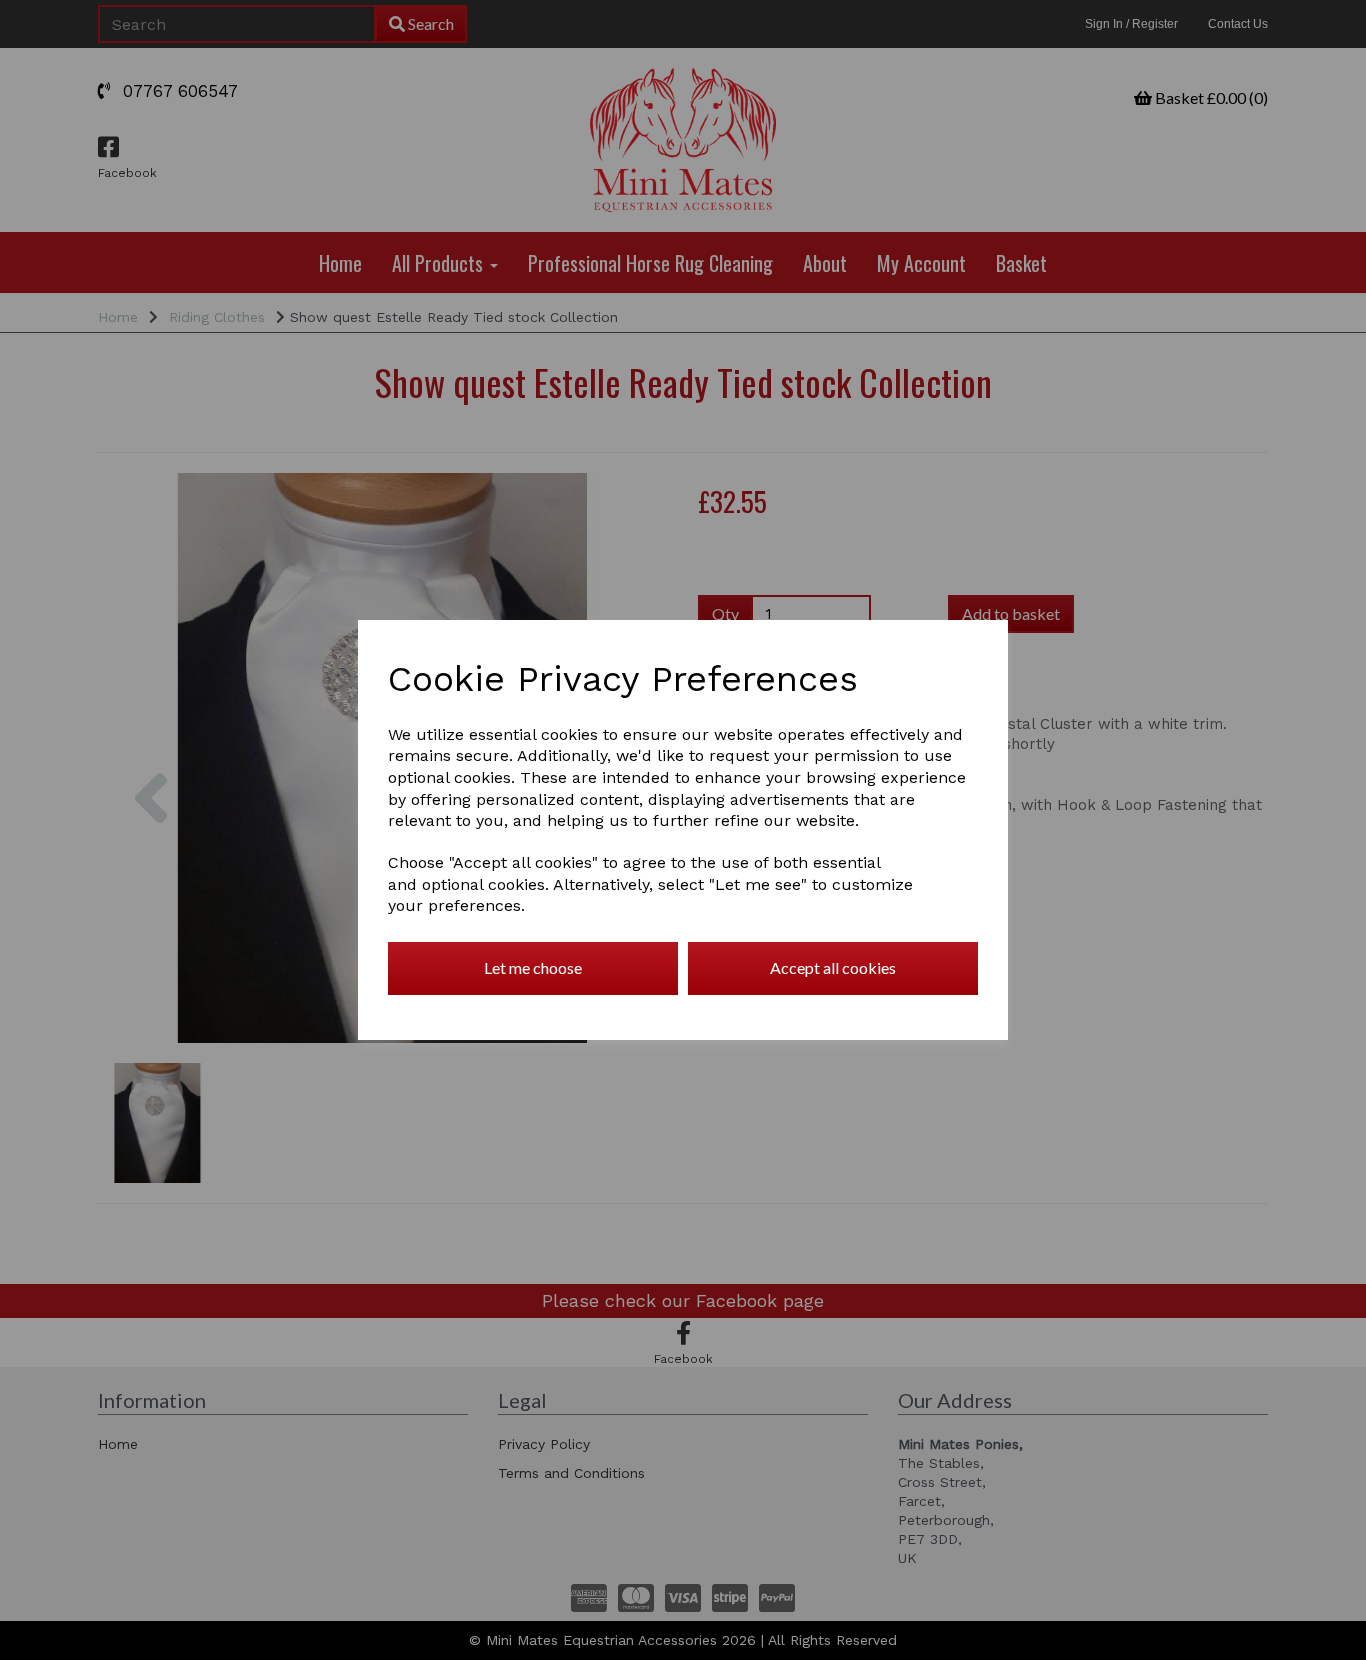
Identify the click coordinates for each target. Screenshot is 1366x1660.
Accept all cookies (833, 967)
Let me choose (533, 967)
